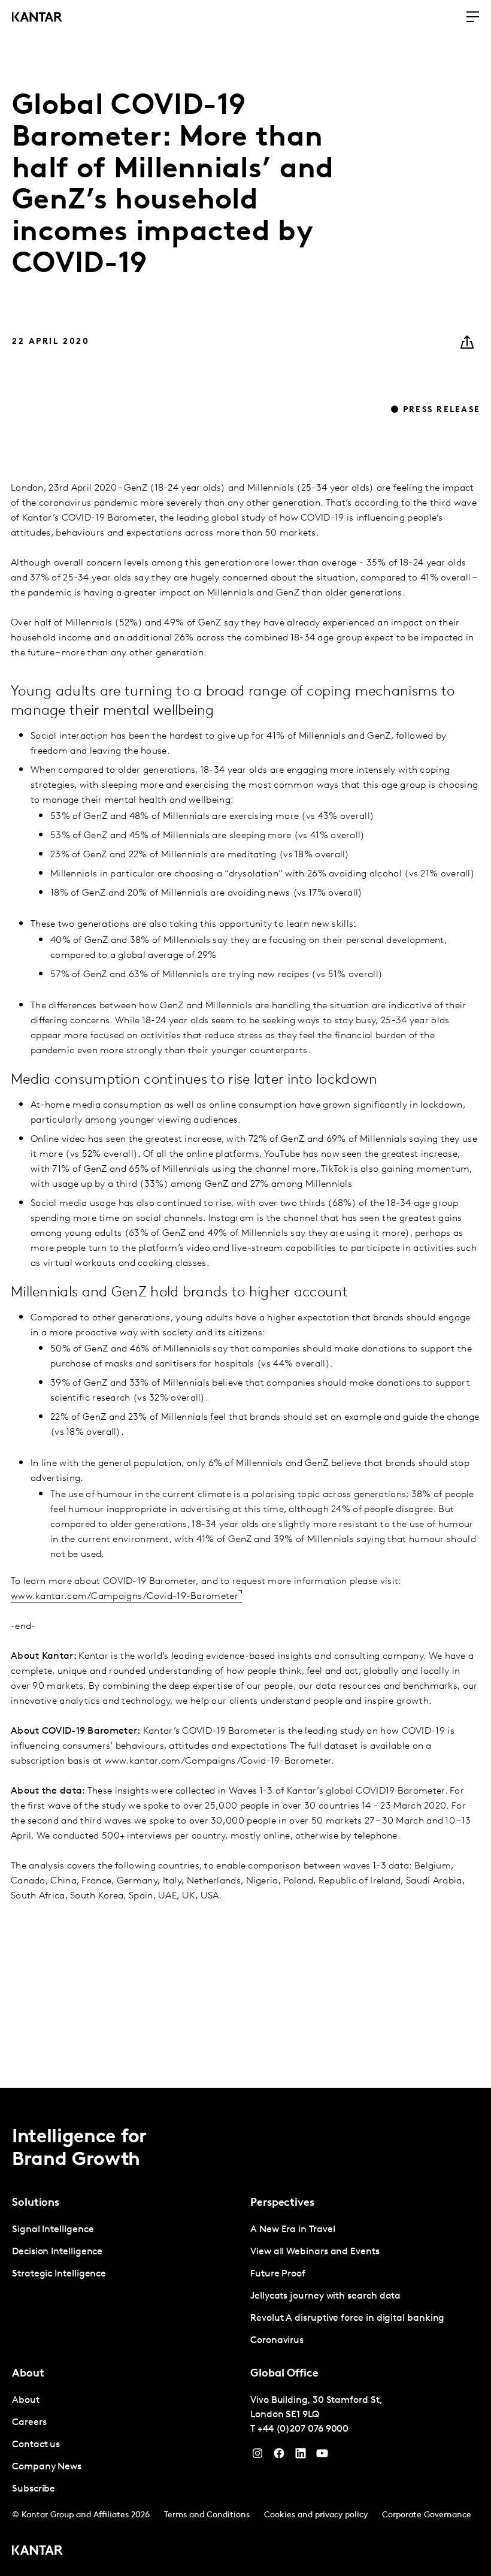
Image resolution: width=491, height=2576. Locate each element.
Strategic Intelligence (59, 2274)
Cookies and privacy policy (316, 2515)
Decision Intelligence (57, 2252)
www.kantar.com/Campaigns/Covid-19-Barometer (125, 1597)
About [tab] (28, 2374)
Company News (47, 2467)
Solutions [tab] (36, 2203)
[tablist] (245, 2332)
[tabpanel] (126, 2252)
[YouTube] (301, 2456)
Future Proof (278, 2274)
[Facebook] (279, 2456)
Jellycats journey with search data (325, 2296)
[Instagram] (257, 2456)
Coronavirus (277, 2341)
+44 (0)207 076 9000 (303, 2429)
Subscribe (34, 2489)
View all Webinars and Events (315, 2252)
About (26, 2400)
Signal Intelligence (53, 2230)
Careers (29, 2423)
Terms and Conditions (207, 2515)
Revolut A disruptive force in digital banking (347, 2318)
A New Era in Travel (293, 2230)
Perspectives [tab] (282, 2203)
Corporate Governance (427, 2515)
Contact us (36, 2445)
